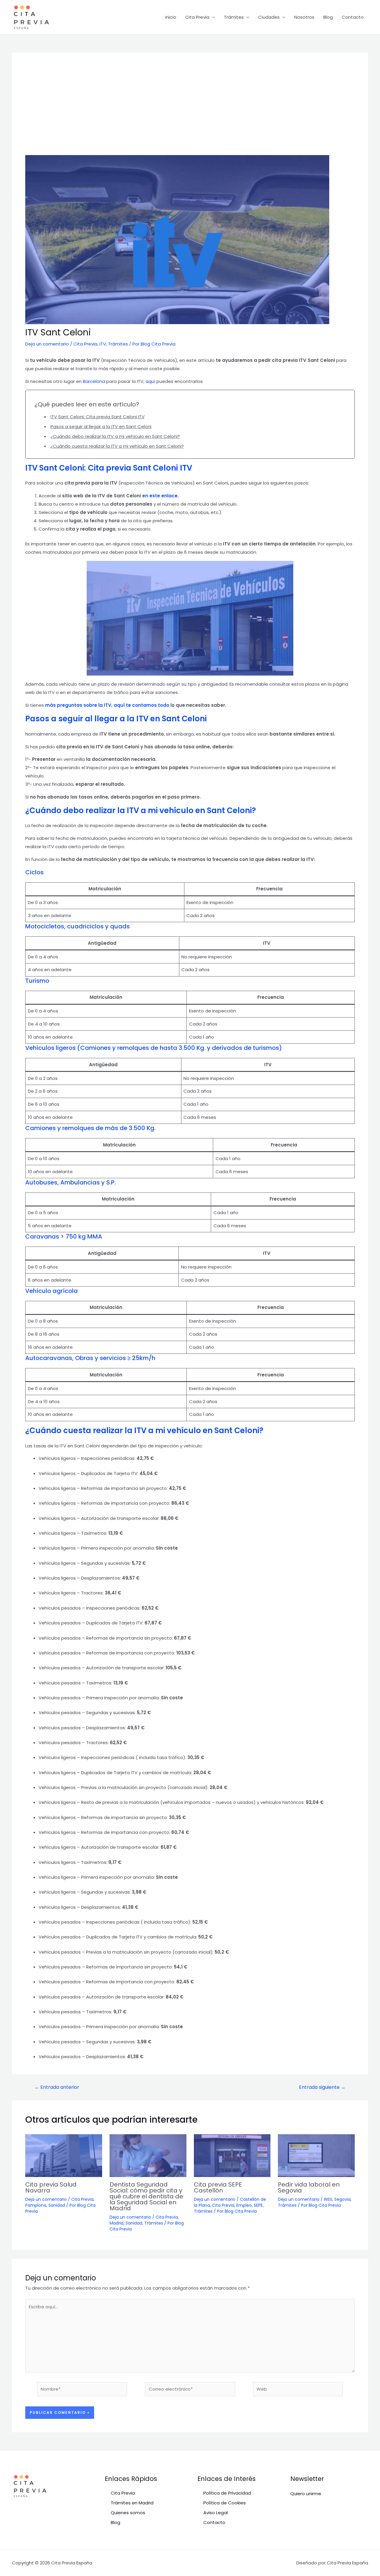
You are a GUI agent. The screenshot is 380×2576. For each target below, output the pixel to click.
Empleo (244, 2205)
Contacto (353, 17)
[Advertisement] (190, 111)
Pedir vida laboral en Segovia (309, 2187)
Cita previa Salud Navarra (51, 2187)
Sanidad (57, 2205)
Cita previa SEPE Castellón (218, 2187)
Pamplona (36, 2205)
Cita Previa (197, 17)
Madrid (117, 2223)
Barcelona (95, 381)
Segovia (342, 2199)
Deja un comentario (47, 344)
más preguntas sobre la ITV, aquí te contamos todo (107, 705)
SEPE (258, 2205)
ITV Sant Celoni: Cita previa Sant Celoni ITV (98, 417)
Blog (328, 17)
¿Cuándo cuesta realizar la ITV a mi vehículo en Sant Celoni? (117, 446)
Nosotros (304, 17)
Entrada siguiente (322, 2087)
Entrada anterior (57, 2087)
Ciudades (269, 17)
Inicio (171, 17)
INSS (328, 2199)
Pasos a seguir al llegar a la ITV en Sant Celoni (101, 426)
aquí (151, 381)
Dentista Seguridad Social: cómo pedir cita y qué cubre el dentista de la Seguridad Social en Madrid (146, 2196)
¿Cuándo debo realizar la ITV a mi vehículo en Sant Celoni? (115, 436)
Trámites (234, 17)
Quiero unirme (306, 2494)
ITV (103, 344)
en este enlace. (160, 496)
